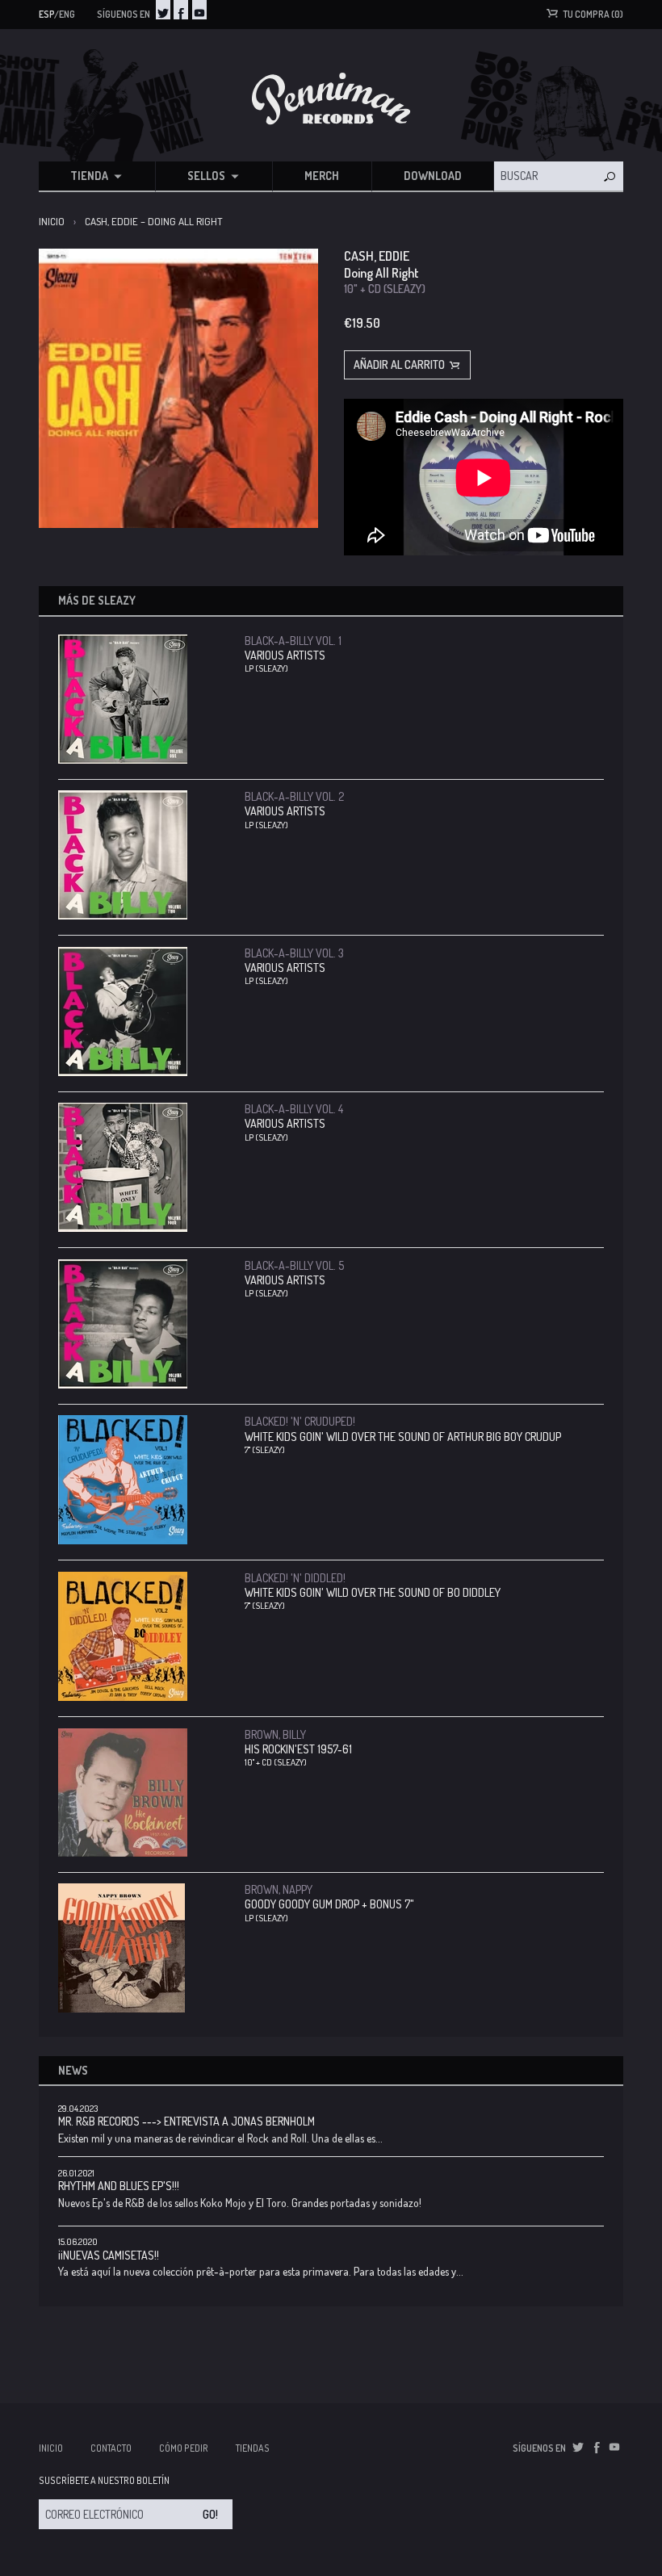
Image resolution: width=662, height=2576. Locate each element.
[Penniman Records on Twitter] (163, 10)
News (73, 2070)
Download (433, 176)
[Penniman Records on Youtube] (199, 10)
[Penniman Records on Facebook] (181, 10)
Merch (322, 176)
